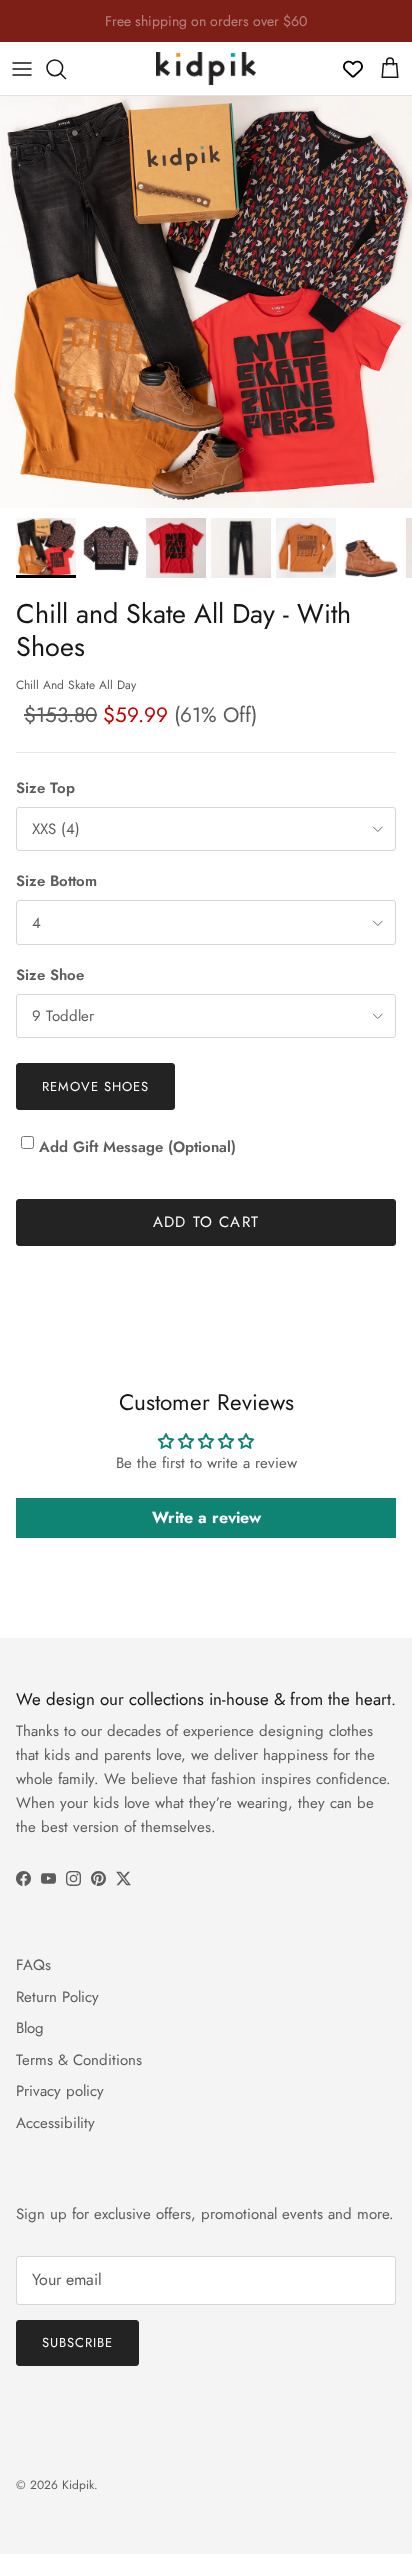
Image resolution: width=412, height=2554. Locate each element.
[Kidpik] (206, 68)
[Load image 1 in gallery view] (206, 302)
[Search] (66, 69)
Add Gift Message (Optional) (137, 1147)
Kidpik (78, 2485)
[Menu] (22, 69)
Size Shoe (50, 975)
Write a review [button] (206, 1517)
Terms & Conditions (79, 2060)
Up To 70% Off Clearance (206, 29)
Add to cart (206, 1222)
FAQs (33, 1965)
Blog (30, 2028)
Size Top (45, 788)
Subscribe (77, 2342)
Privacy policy (60, 2091)
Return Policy (57, 1997)
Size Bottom (56, 881)
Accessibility (55, 2123)
